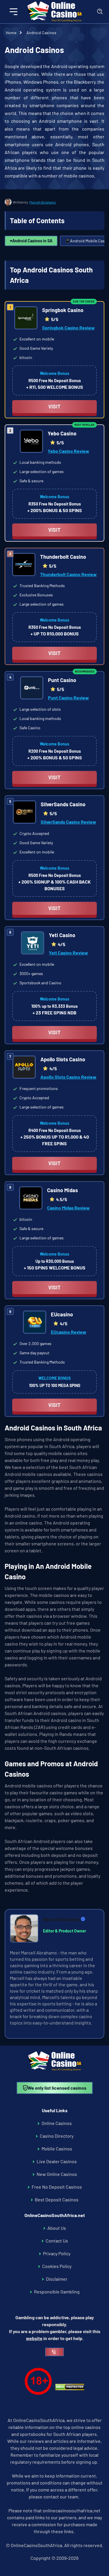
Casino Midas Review (68, 1208)
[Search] (100, 12)
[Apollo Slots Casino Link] (24, 1068)
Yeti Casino (62, 935)
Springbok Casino (63, 310)
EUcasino (62, 1314)
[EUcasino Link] (35, 1323)
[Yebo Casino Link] (31, 442)
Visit (54, 406)
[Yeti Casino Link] (33, 944)
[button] (14, 12)
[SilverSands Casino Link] (24, 813)
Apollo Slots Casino (63, 1059)
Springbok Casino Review (68, 328)
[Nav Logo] (55, 12)
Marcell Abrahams (43, 202)
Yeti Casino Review (68, 953)
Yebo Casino (62, 433)
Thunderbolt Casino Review (68, 574)
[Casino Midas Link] (31, 1199)
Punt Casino (62, 680)
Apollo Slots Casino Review (68, 1077)
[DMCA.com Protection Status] (70, 2388)
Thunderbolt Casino (63, 557)
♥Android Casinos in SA (31, 241)
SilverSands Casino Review (68, 822)
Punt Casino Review (68, 698)
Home (11, 33)
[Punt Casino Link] (32, 689)
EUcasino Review (69, 1332)
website (34, 2338)
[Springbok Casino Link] (26, 319)
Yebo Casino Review (68, 451)
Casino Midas (62, 1190)
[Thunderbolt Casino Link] (24, 565)
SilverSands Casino (63, 804)
